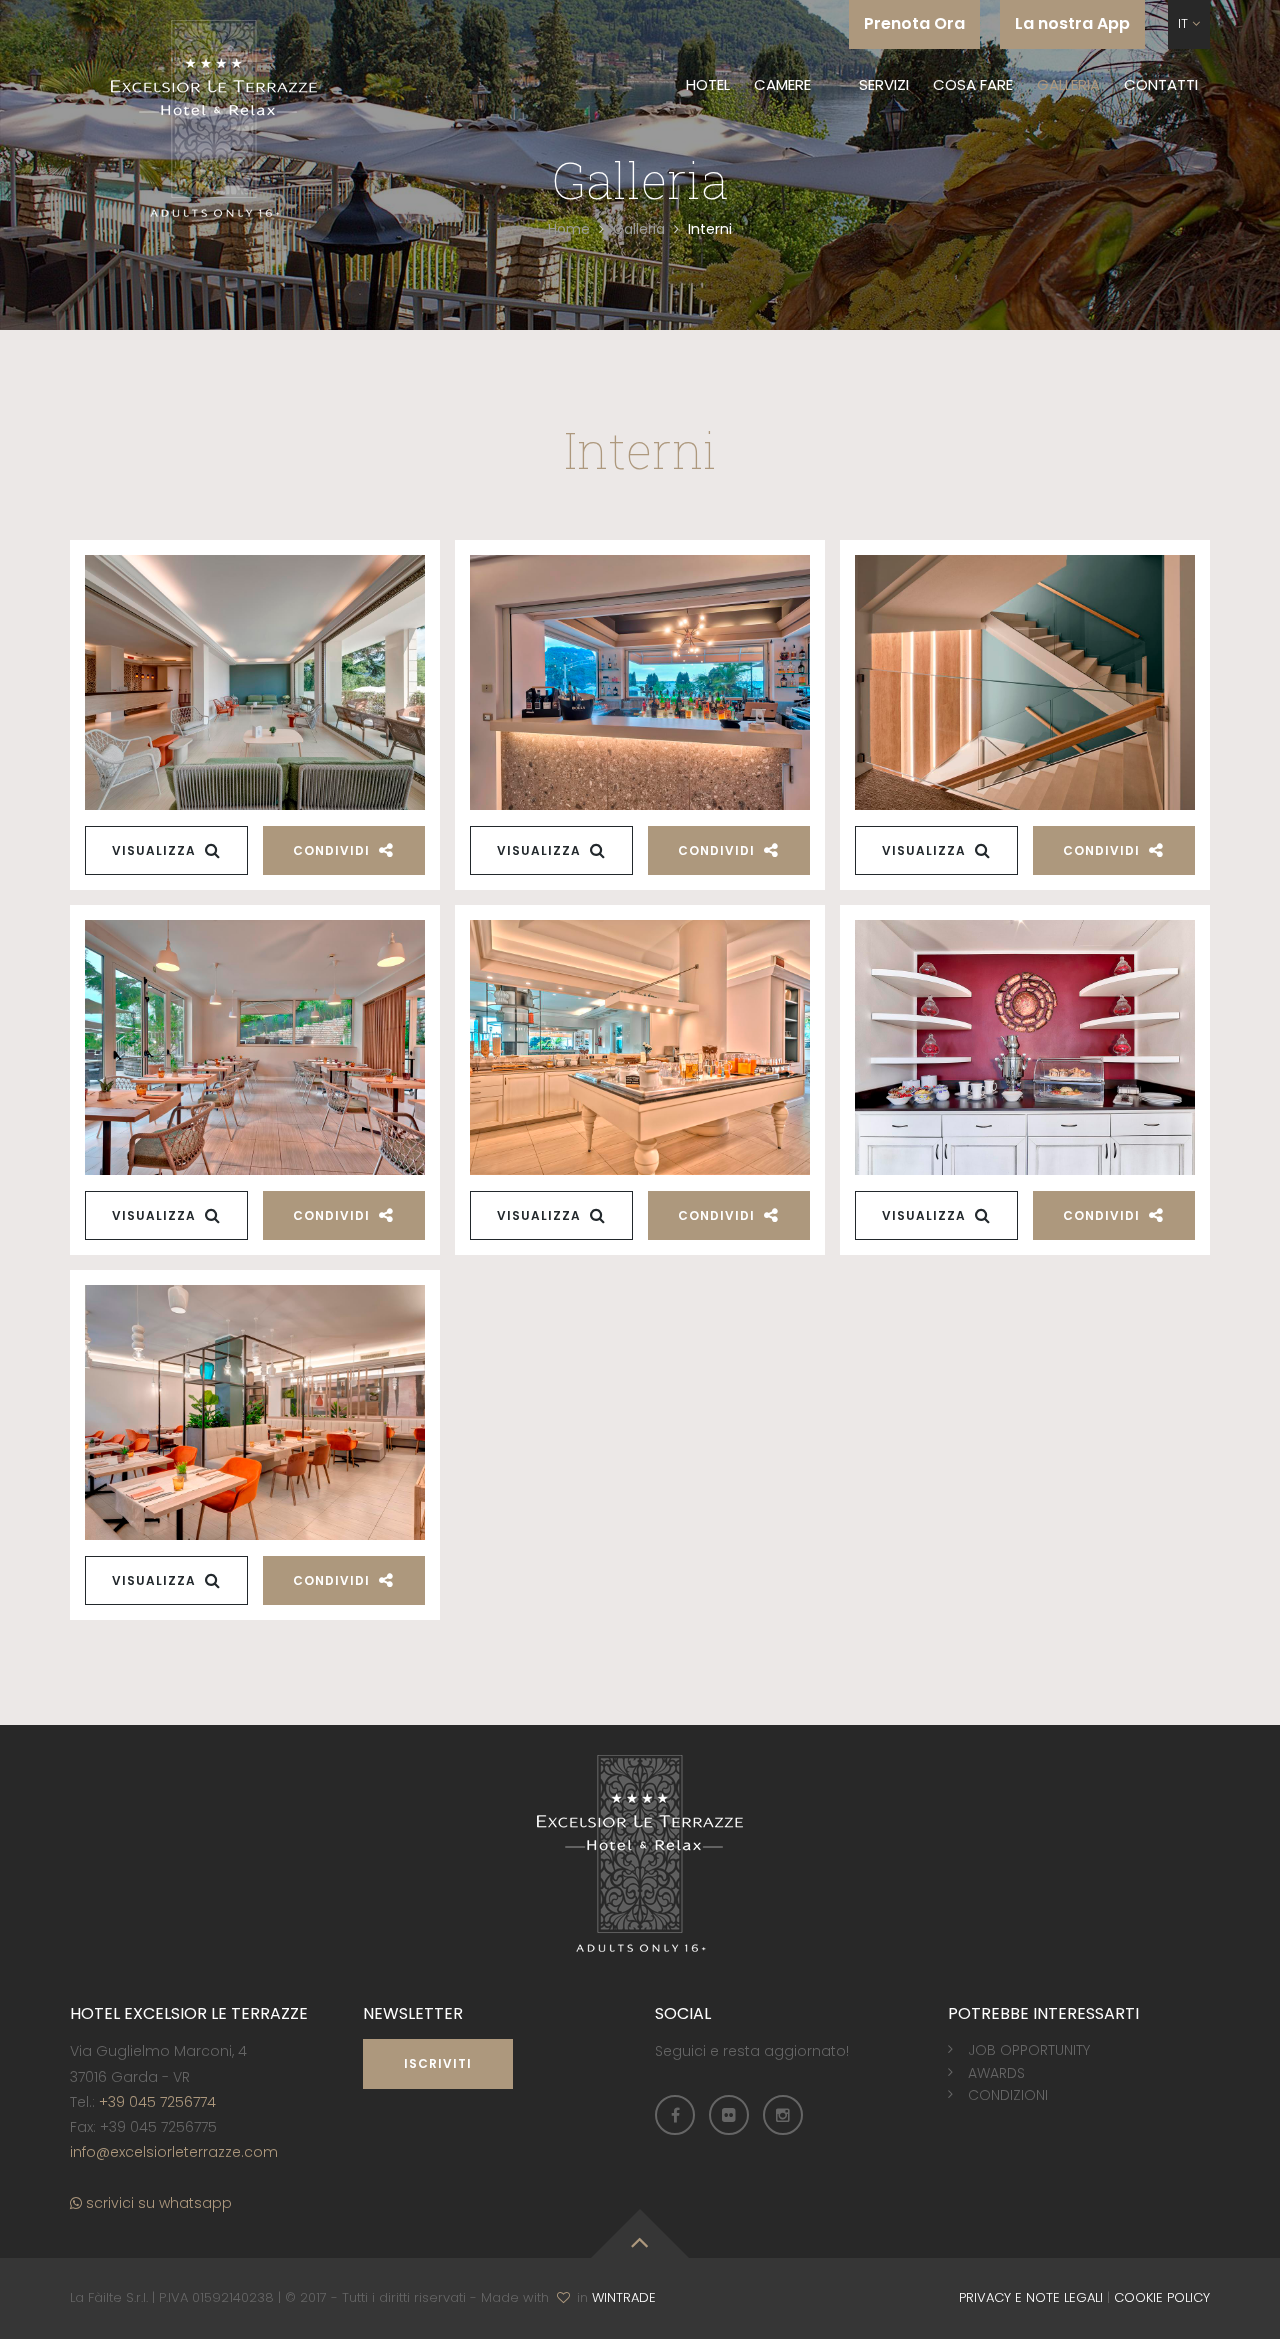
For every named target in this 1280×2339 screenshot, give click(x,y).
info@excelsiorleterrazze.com (174, 2152)
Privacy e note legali (1031, 2297)
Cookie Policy (1162, 2297)
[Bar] (255, 1047)
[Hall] (255, 682)
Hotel (708, 84)
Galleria (1068, 84)
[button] (1189, 24)
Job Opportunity (1029, 2050)
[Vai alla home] (213, 112)
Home (569, 229)
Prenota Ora (914, 23)
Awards (996, 2073)
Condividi (333, 850)
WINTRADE (624, 2297)
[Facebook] (675, 2115)
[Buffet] (1025, 1047)
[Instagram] (783, 2115)
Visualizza (156, 850)
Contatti (1161, 84)
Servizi (884, 84)
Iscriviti (438, 2063)
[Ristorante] (640, 1047)
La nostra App (1072, 23)
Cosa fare (973, 84)
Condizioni (1008, 2095)
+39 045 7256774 (157, 2102)
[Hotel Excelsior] (1025, 682)
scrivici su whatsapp (157, 2203)
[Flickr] (729, 2115)
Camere (782, 84)
